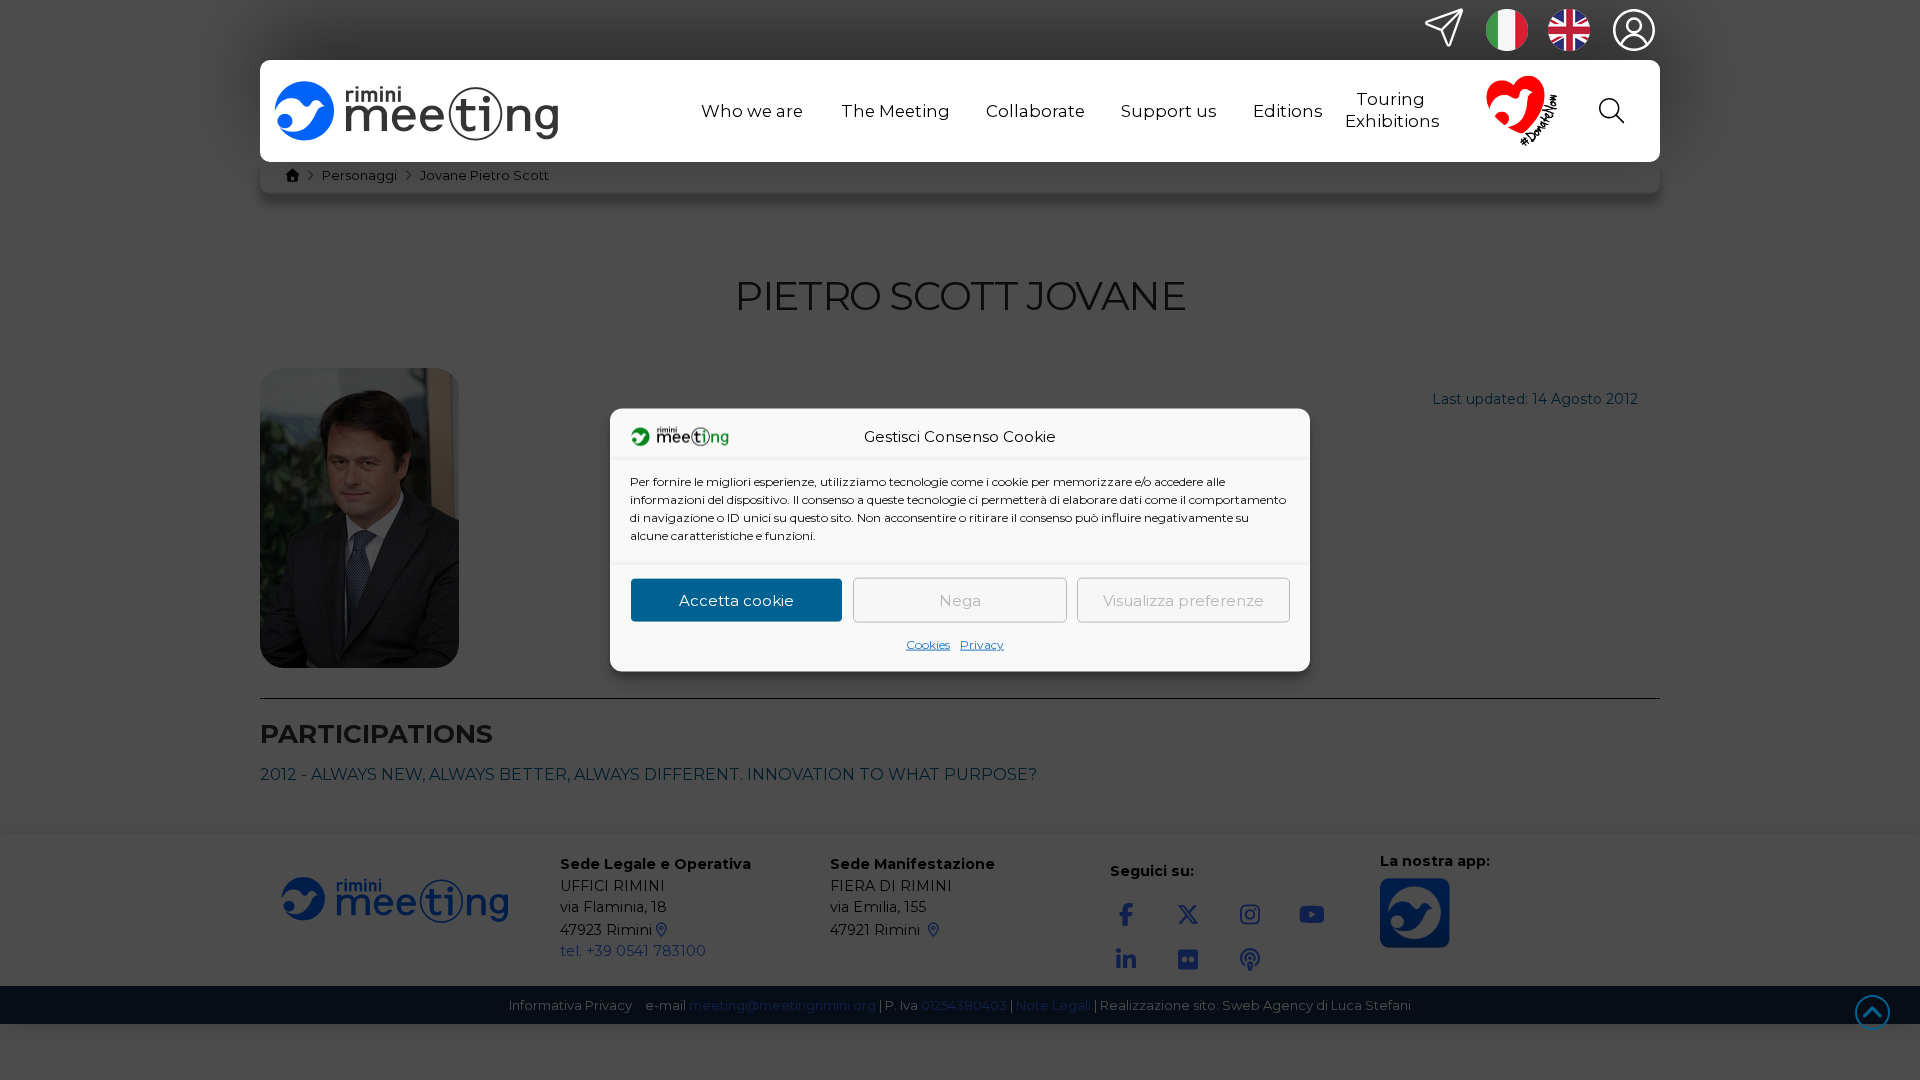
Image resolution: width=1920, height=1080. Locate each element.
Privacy (982, 644)
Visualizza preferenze (1183, 599)
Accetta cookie (736, 599)
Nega (960, 599)
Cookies (928, 644)
